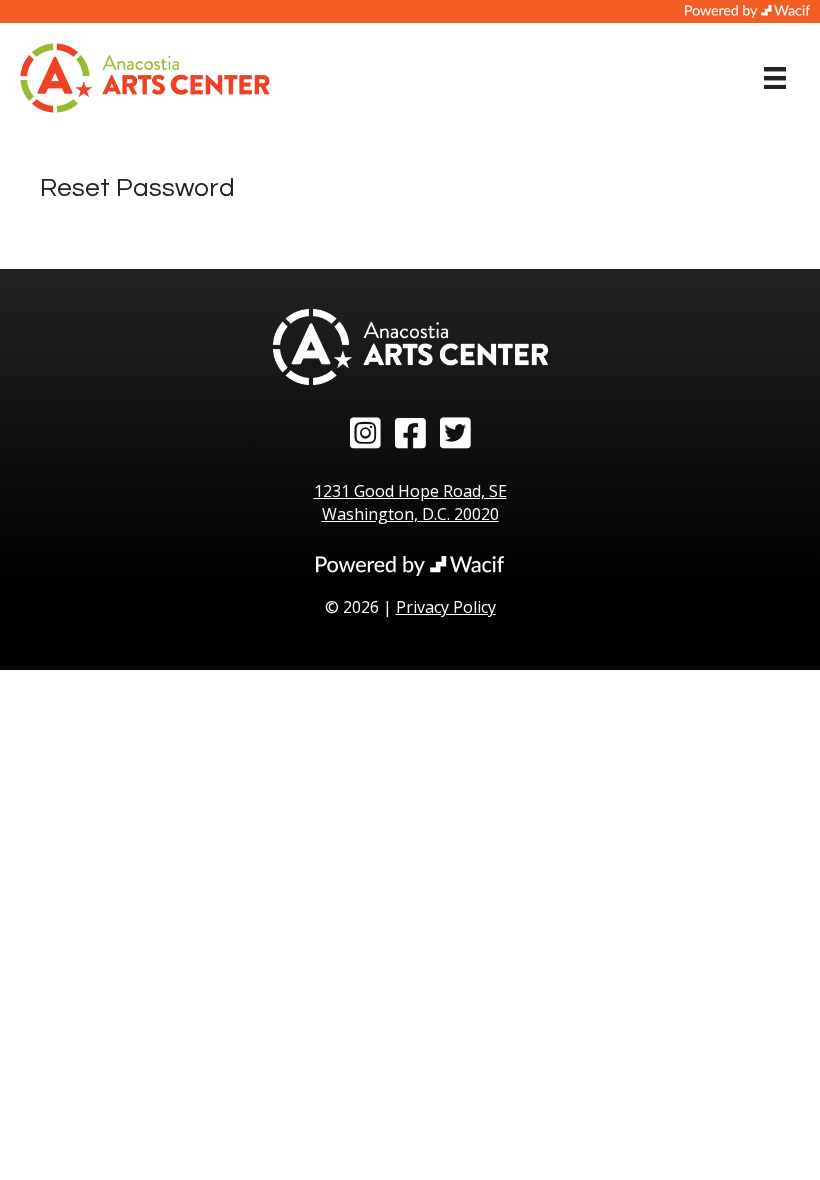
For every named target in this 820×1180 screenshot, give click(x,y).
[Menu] (775, 78)
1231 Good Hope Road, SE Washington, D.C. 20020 (410, 502)
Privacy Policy (446, 607)
